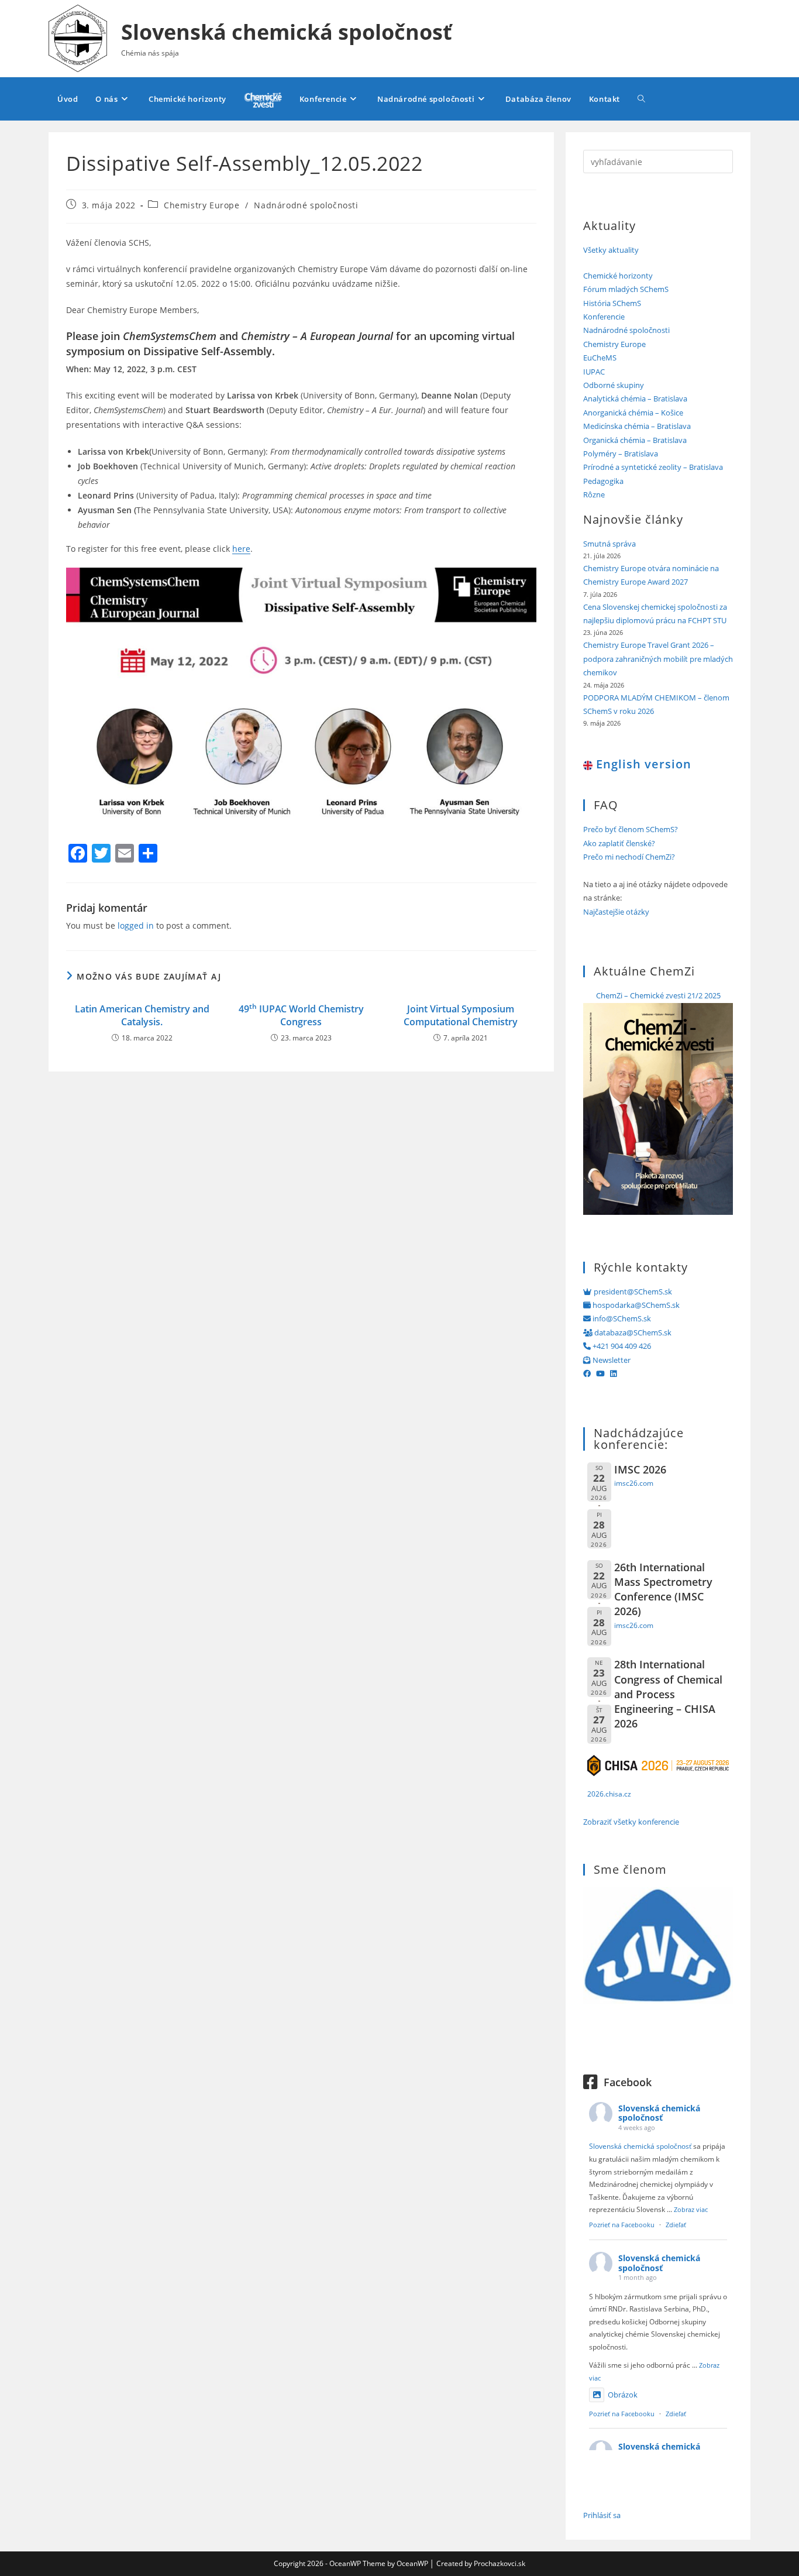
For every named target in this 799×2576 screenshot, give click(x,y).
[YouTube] (600, 1373)
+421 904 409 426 (621, 1346)
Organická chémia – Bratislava (635, 440)
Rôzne (594, 494)
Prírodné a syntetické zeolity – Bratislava (653, 467)
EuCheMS (600, 358)
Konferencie (604, 317)
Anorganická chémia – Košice (633, 413)
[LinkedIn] (613, 1373)
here (241, 549)
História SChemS (612, 303)
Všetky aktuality (611, 250)
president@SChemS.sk (632, 1292)
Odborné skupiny (614, 385)
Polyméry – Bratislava (621, 454)
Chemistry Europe (202, 205)
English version (642, 764)
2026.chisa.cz (609, 1794)
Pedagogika (603, 481)
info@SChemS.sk (621, 1318)
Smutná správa (609, 544)
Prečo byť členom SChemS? (631, 829)
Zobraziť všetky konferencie (631, 1822)
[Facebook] (587, 1373)
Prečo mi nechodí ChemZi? (629, 857)
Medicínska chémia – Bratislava (637, 426)
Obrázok (623, 2395)
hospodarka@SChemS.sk (635, 1305)
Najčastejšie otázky (616, 912)
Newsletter (611, 1360)
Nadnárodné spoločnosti (306, 205)
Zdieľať (676, 2225)
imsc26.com (634, 1483)
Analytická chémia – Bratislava (635, 399)
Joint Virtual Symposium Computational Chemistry (461, 1015)
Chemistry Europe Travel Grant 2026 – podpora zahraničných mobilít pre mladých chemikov (658, 659)
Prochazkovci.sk (500, 2563)
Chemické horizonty (618, 276)
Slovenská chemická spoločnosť (287, 32)
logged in (136, 925)
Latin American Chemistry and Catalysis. (142, 1015)
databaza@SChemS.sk (632, 1332)
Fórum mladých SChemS (626, 289)
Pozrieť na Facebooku (622, 2225)
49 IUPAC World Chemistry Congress (301, 1015)
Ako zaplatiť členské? (619, 843)
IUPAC (594, 372)
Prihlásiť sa (602, 2515)
